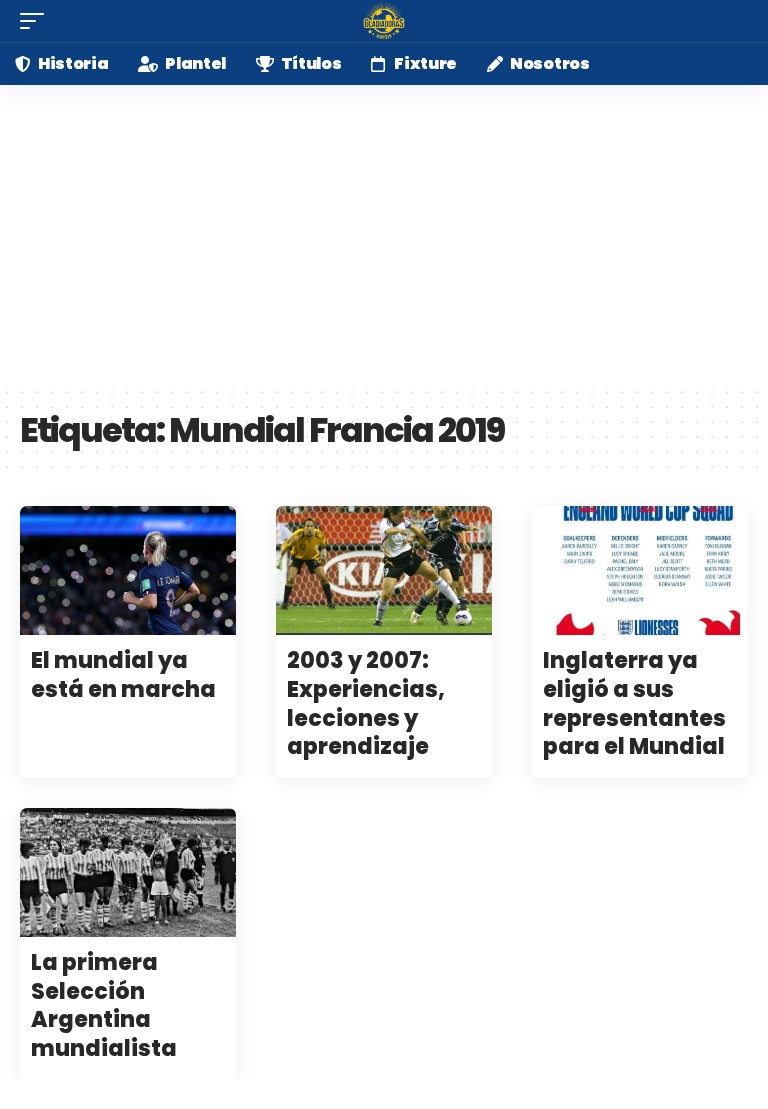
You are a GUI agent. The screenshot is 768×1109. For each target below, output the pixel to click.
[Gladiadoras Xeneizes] (384, 21)
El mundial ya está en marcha (123, 675)
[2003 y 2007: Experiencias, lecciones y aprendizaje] (384, 571)
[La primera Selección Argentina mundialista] (128, 873)
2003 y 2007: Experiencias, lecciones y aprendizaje (366, 703)
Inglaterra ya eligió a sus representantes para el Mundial (634, 703)
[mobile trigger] (37, 21)
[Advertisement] (384, 235)
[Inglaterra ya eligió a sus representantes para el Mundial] (640, 571)
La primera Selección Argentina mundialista (104, 1005)
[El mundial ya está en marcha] (128, 571)
